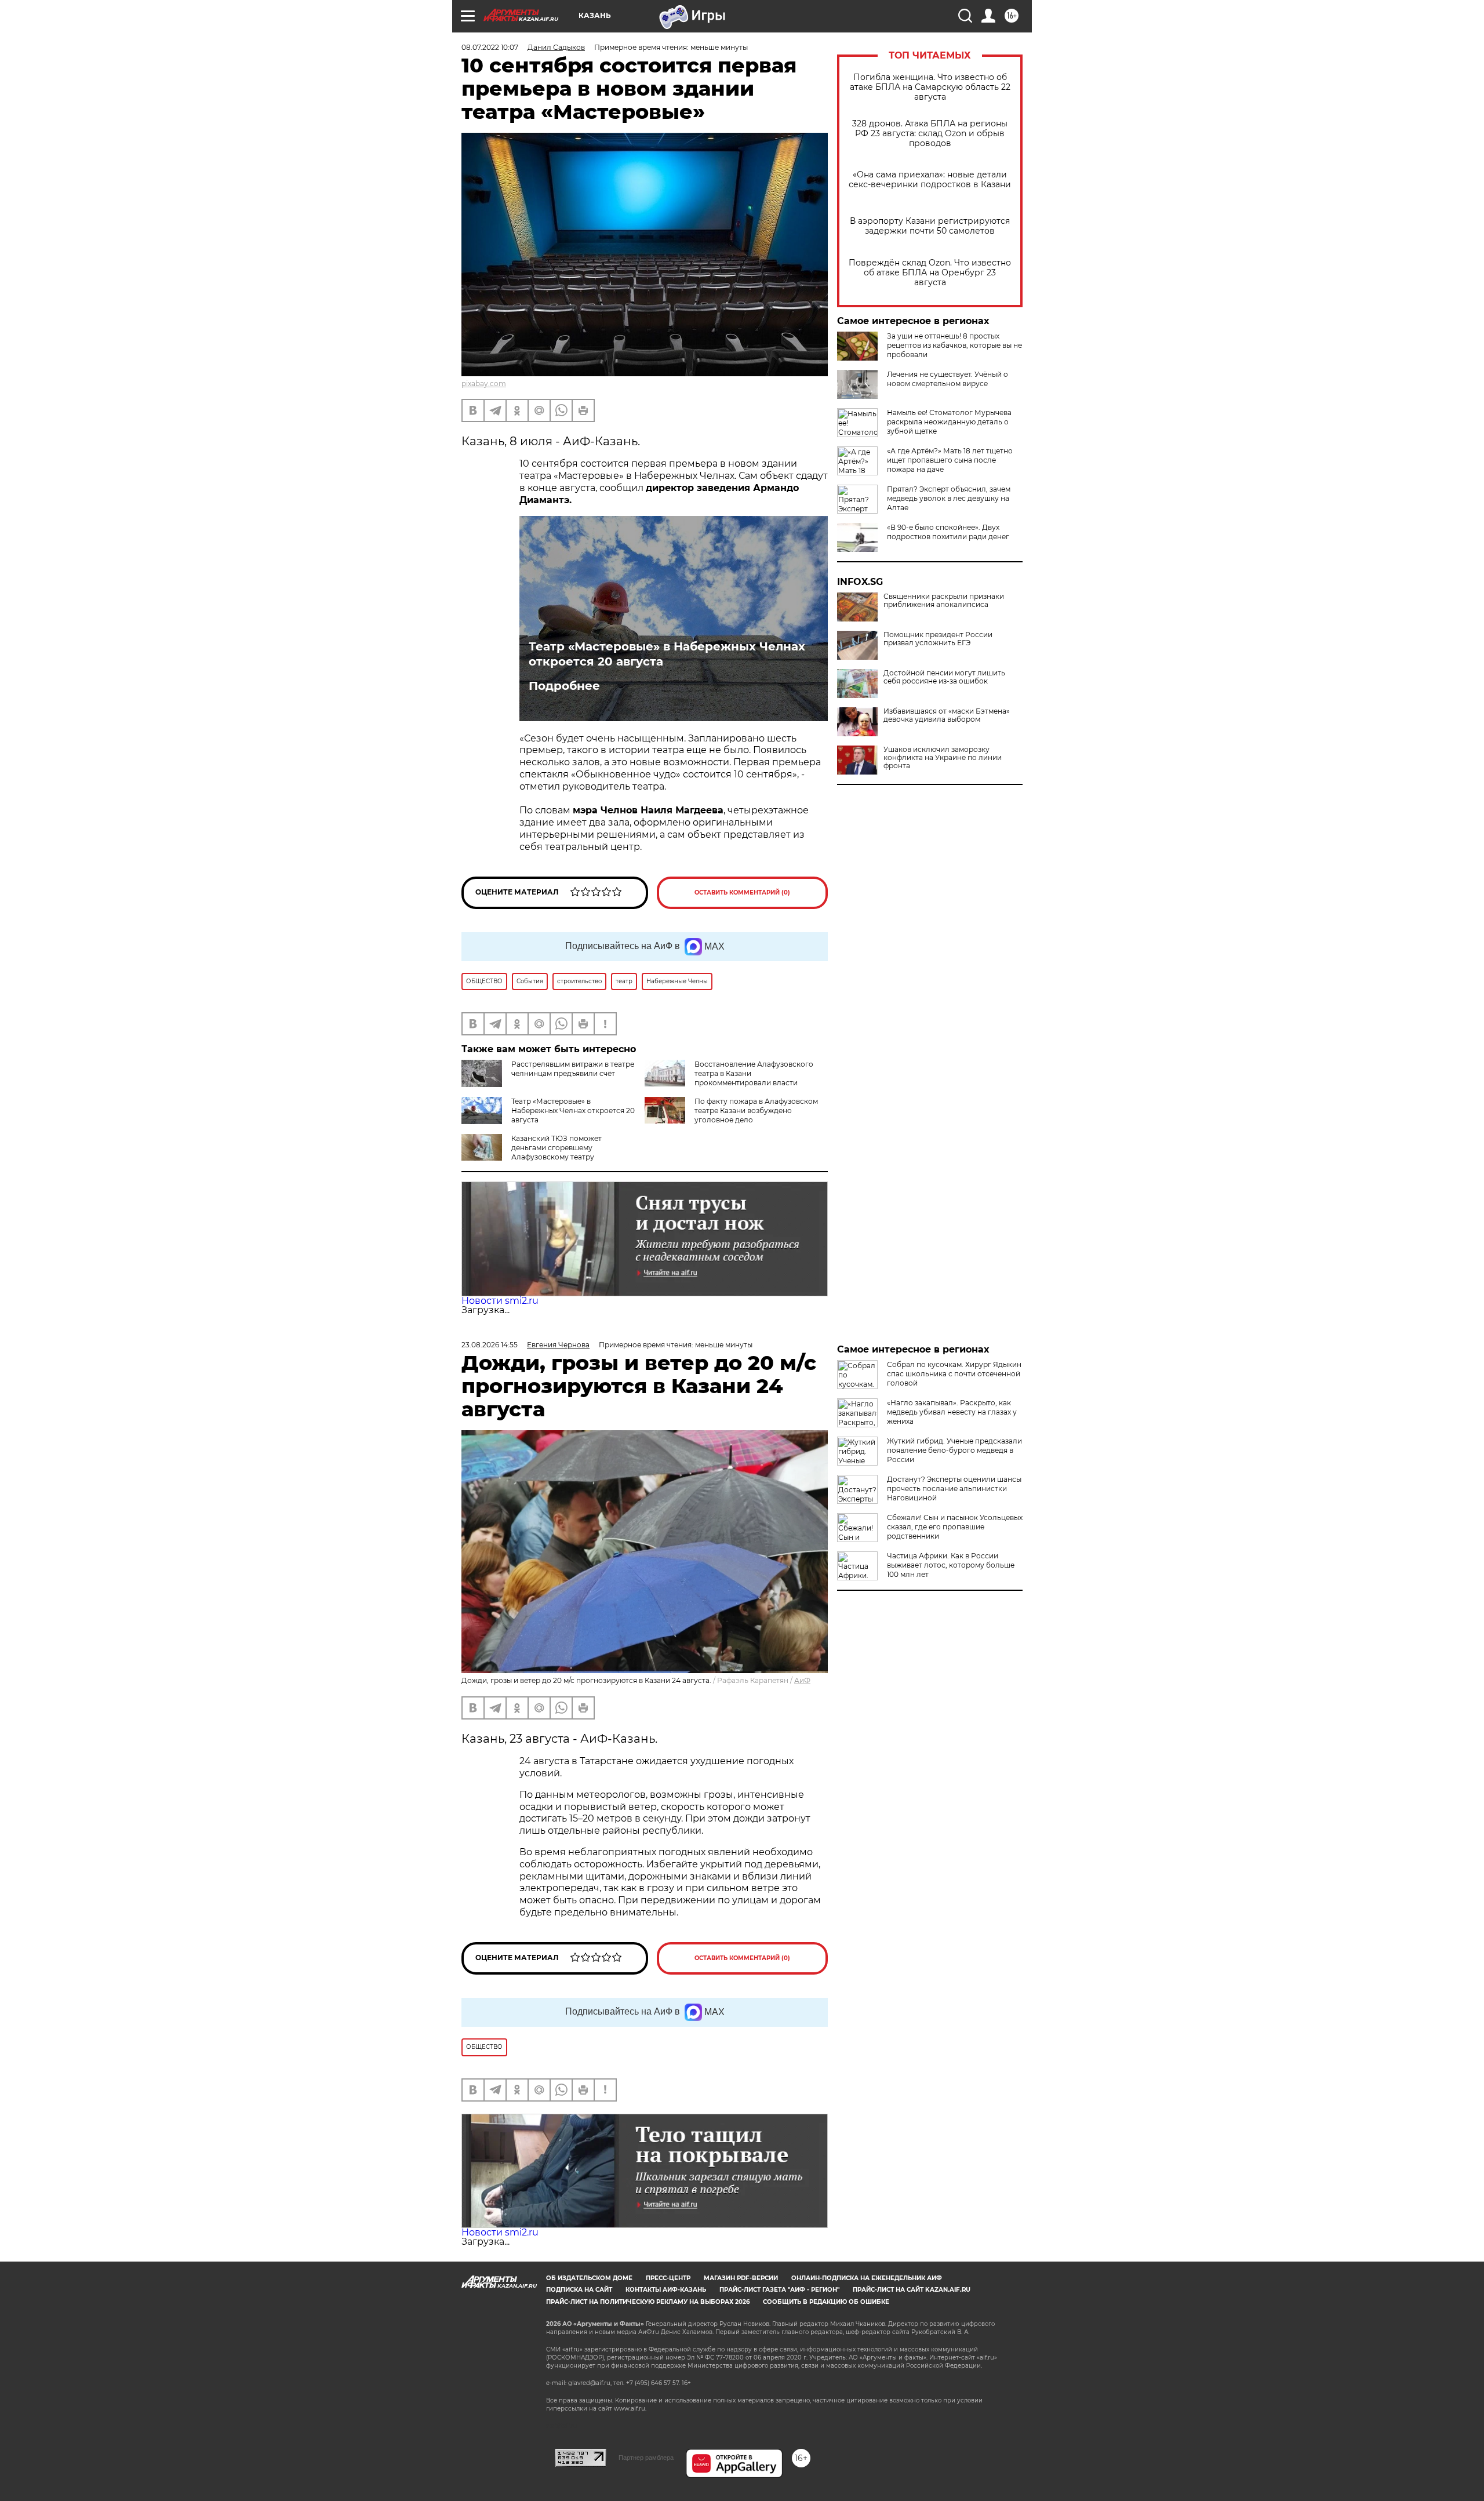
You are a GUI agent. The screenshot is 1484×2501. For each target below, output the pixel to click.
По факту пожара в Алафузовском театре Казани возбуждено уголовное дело (756, 1110)
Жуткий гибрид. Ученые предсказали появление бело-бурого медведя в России (954, 1450)
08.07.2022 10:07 (490, 47)
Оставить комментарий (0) (742, 893)
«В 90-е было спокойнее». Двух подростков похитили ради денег (948, 532)
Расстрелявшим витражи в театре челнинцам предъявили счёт (573, 1069)
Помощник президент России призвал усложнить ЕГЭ (938, 639)
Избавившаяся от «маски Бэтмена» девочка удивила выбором (947, 715)
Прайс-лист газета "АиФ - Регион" (779, 2290)
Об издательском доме (589, 2278)
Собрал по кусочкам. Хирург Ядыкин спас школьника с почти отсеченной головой (954, 1374)
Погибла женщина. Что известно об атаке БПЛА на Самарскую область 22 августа (930, 87)
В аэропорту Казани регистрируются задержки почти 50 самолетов (930, 226)
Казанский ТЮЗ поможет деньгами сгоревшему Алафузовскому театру (556, 1148)
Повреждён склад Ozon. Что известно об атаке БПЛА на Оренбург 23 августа (930, 273)
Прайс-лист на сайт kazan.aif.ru (912, 2290)
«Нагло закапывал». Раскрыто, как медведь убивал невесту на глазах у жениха (952, 1412)
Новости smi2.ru (500, 1301)
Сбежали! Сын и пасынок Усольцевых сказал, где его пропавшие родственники (955, 1527)
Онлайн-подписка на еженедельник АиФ (867, 2278)
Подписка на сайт (579, 2290)
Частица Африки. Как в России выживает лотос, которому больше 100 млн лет (951, 1565)
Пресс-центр (668, 2278)
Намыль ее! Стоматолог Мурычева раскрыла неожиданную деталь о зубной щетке (949, 422)
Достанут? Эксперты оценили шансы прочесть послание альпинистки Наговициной (954, 1488)
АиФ (802, 1680)
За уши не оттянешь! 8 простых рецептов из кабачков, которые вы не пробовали (954, 345)
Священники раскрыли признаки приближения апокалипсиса (944, 601)
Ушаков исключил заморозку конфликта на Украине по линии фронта (943, 758)
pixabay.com (484, 383)
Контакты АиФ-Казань (666, 2290)
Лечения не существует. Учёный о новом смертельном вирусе (947, 379)
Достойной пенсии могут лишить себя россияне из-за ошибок (944, 677)
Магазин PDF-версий (741, 2278)
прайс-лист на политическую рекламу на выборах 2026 (648, 2302)
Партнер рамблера (646, 2458)
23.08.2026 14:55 (490, 1345)
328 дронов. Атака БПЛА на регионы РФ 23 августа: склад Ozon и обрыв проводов (930, 134)
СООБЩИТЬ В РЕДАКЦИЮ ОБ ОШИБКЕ (826, 2302)
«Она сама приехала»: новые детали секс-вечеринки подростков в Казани (930, 180)
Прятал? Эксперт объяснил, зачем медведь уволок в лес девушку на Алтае (949, 498)
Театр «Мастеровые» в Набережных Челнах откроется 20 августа (667, 654)
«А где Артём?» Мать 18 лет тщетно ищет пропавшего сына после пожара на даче (950, 460)
